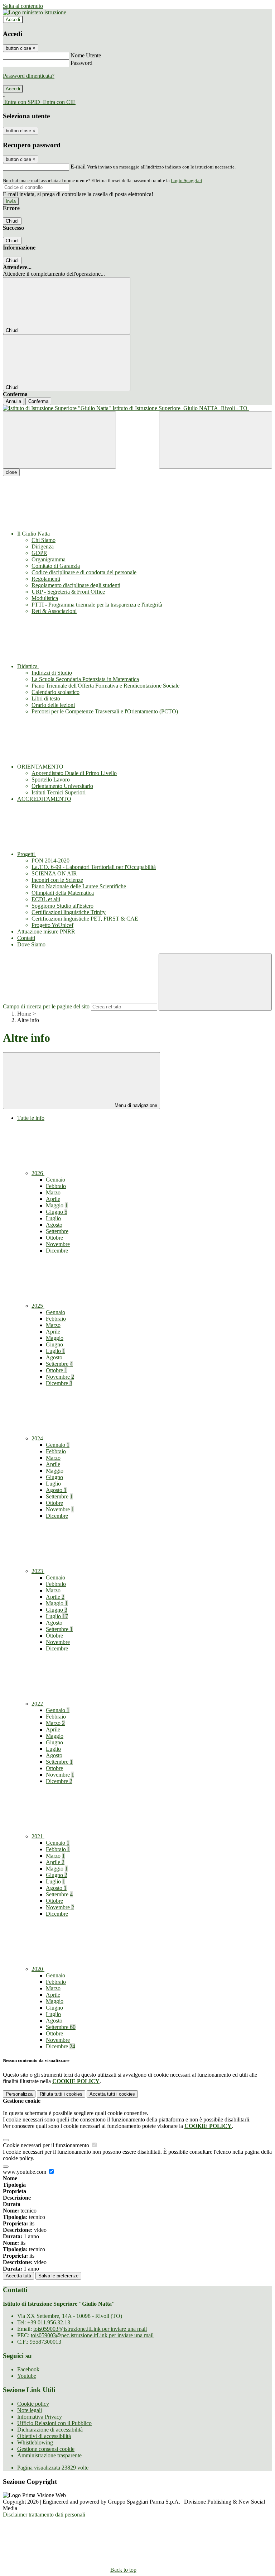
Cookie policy (33, 2404)
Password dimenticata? (29, 76)
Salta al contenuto (23, 6)
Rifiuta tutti (61, 2094)
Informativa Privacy (40, 2417)
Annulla (13, 401)
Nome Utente (86, 55)
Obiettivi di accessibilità (44, 2436)
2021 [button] (38, 1836)
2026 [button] (38, 1173)
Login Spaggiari (187, 180)
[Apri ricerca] (216, 440)
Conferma (38, 401)
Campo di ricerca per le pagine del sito (46, 1006)
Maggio (57, 1205)
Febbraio (56, 1186)
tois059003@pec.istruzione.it (92, 2335)
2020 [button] (38, 1969)
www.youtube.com (25, 2172)
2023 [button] (38, 1571)
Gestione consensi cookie (46, 2449)
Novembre (58, 1244)
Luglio (53, 1218)
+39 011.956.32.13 (49, 2322)
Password (81, 63)
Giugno (57, 1212)
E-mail (78, 167)
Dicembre (57, 1251)
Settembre (57, 1231)
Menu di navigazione (135, 1105)
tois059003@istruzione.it (90, 2329)
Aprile (53, 1199)
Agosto (54, 1225)
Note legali (30, 2410)
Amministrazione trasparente (49, 2455)
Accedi (13, 20)
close (11, 472)
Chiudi (12, 221)
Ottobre (54, 1238)
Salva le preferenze (58, 2276)
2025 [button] (38, 1306)
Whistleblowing (35, 2442)
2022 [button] (38, 1704)
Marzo (53, 1192)
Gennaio (56, 1180)
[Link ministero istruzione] (35, 12)
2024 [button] (38, 1438)
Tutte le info (31, 1118)
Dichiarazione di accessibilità (50, 2430)
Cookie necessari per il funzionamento (47, 2145)
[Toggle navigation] (59, 440)
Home (24, 1014)
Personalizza (19, 2094)
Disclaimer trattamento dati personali (44, 2515)
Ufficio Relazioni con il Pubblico (54, 2423)
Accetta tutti (112, 2094)
